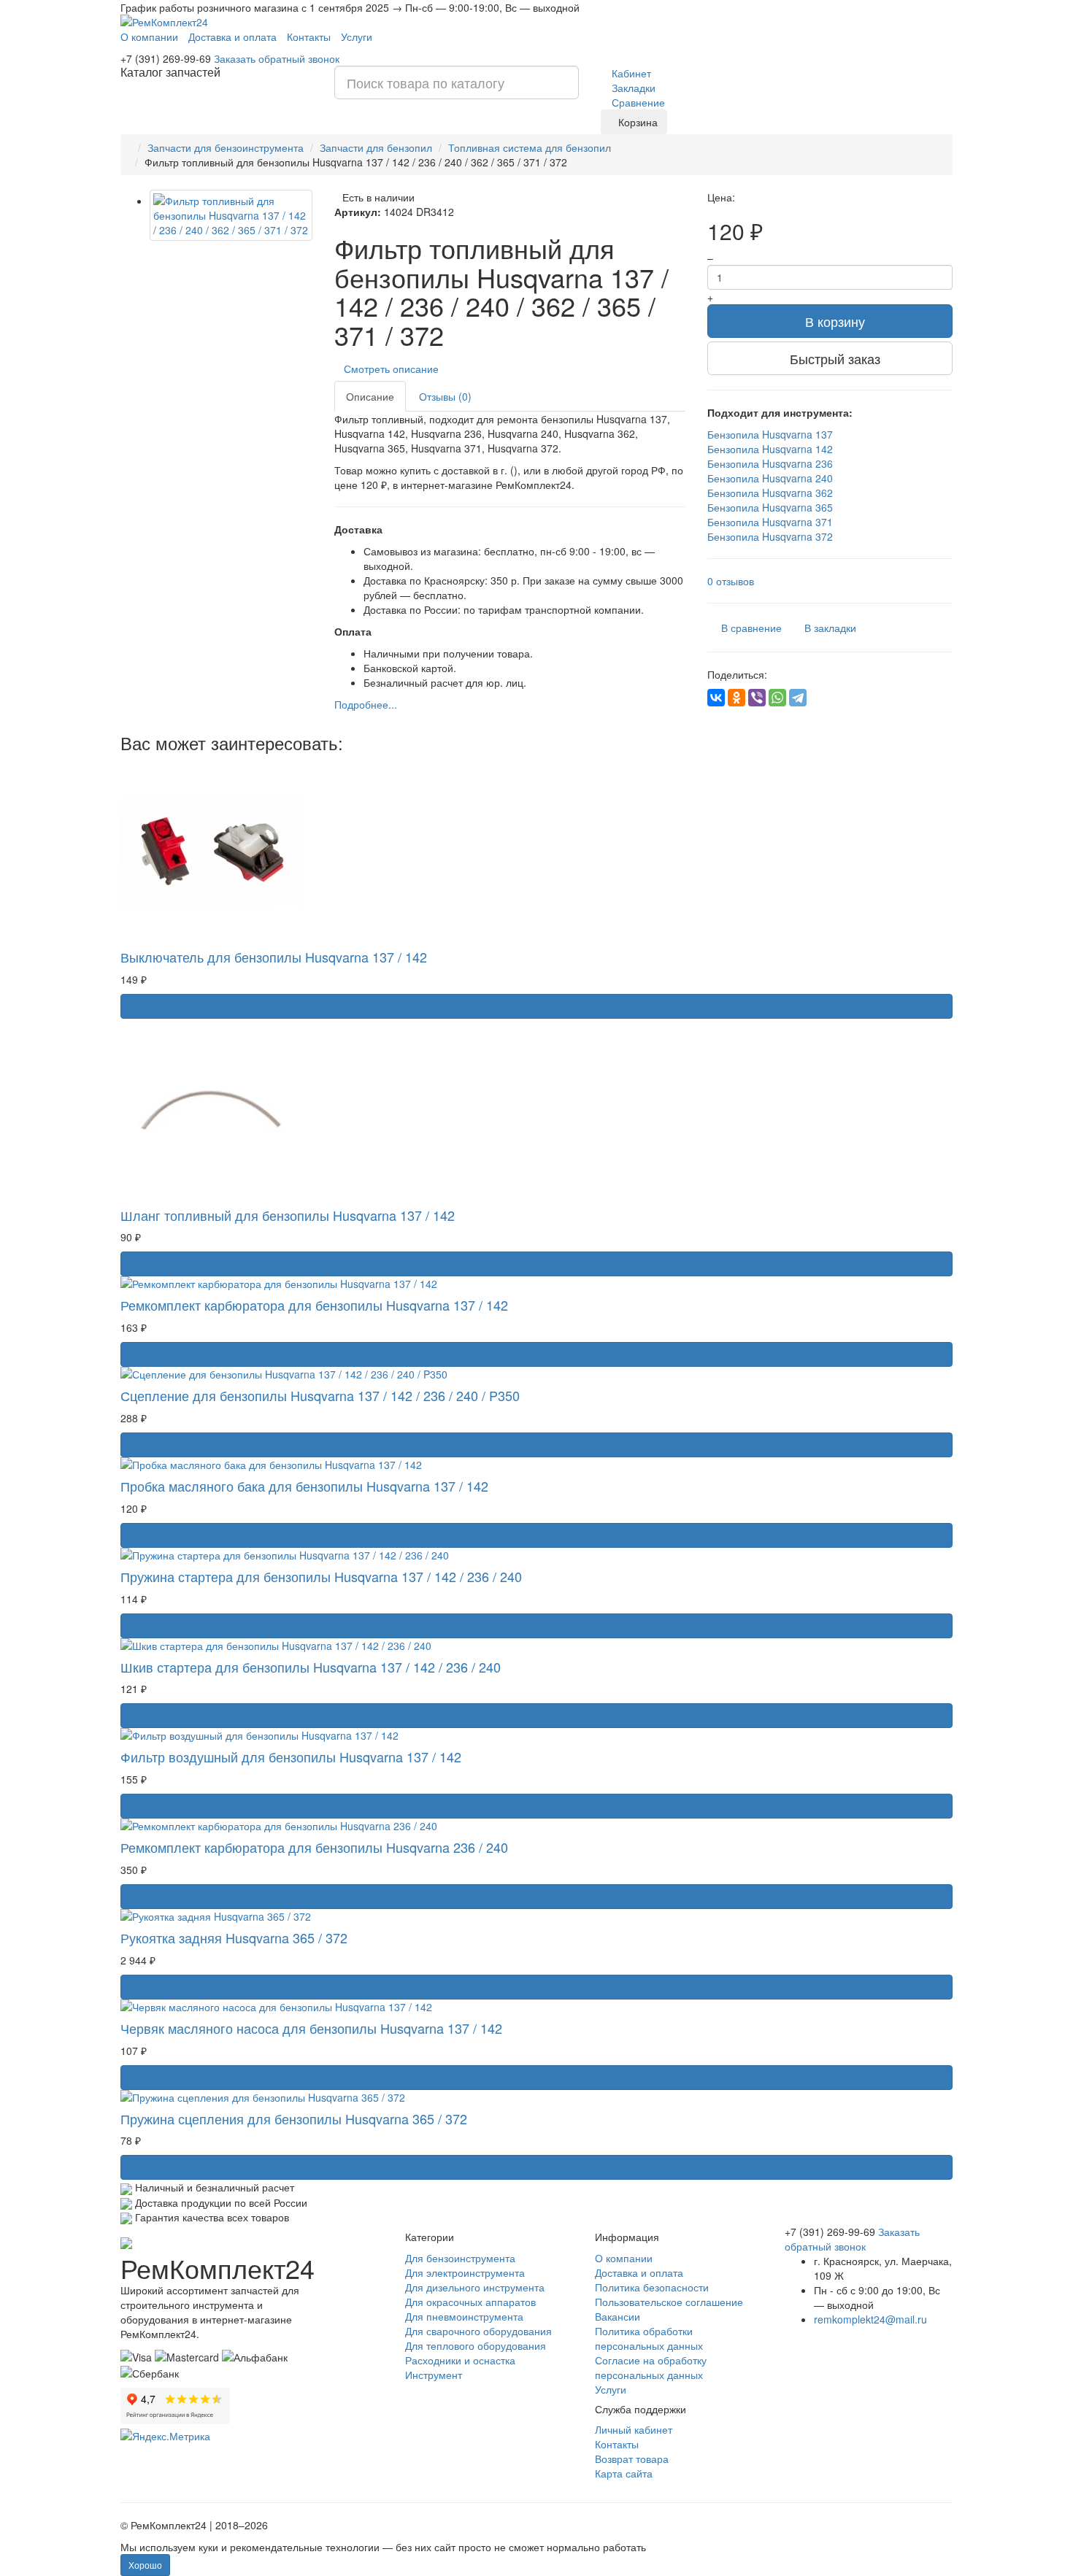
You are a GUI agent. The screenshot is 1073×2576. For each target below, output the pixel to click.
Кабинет (630, 73)
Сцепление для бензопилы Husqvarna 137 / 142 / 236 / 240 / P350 (320, 1395)
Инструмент (434, 2375)
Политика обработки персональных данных (649, 2338)
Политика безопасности (652, 2287)
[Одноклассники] (737, 698)
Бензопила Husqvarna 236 (770, 463)
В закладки (830, 628)
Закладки (632, 88)
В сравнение (751, 628)
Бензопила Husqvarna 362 (770, 493)
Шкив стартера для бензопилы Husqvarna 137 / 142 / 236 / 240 (311, 1667)
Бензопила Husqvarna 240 (770, 478)
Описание (370, 396)
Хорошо (145, 2565)
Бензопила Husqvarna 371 (770, 522)
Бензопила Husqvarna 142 (770, 449)
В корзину (835, 321)
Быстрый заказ (835, 358)
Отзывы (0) (445, 396)
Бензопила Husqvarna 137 (770, 434)
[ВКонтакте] (716, 698)
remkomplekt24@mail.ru (870, 2319)
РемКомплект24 (218, 2268)
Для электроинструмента (465, 2272)
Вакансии (618, 2316)
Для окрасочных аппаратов (470, 2302)
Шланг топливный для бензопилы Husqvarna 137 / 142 (288, 1215)
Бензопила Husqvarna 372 (770, 536)
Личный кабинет (634, 2429)
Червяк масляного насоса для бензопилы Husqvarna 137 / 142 (311, 2028)
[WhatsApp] (777, 698)
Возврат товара (632, 2459)
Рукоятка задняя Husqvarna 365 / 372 (234, 1937)
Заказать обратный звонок (277, 58)
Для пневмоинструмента (464, 2316)
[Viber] (757, 698)
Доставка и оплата (232, 36)
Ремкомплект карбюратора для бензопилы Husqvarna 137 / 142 (314, 1305)
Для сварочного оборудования (478, 2331)
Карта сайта (624, 2473)
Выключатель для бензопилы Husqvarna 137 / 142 (274, 957)
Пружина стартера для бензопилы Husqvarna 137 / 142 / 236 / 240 (321, 1576)
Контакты (309, 36)
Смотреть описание (394, 369)
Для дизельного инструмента (475, 2287)
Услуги (357, 36)
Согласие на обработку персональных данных (651, 2367)
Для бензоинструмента (460, 2258)
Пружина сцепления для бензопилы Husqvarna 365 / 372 (294, 2118)
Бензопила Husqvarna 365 (770, 507)
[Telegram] (798, 698)
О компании (149, 36)
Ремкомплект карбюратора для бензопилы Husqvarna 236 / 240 (314, 1847)
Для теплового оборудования (476, 2345)
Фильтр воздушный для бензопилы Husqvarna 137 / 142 (291, 1756)
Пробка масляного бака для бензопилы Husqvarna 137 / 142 (304, 1486)
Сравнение (637, 102)
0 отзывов (731, 581)
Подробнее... (366, 704)
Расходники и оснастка (460, 2360)
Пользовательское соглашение (669, 2302)
